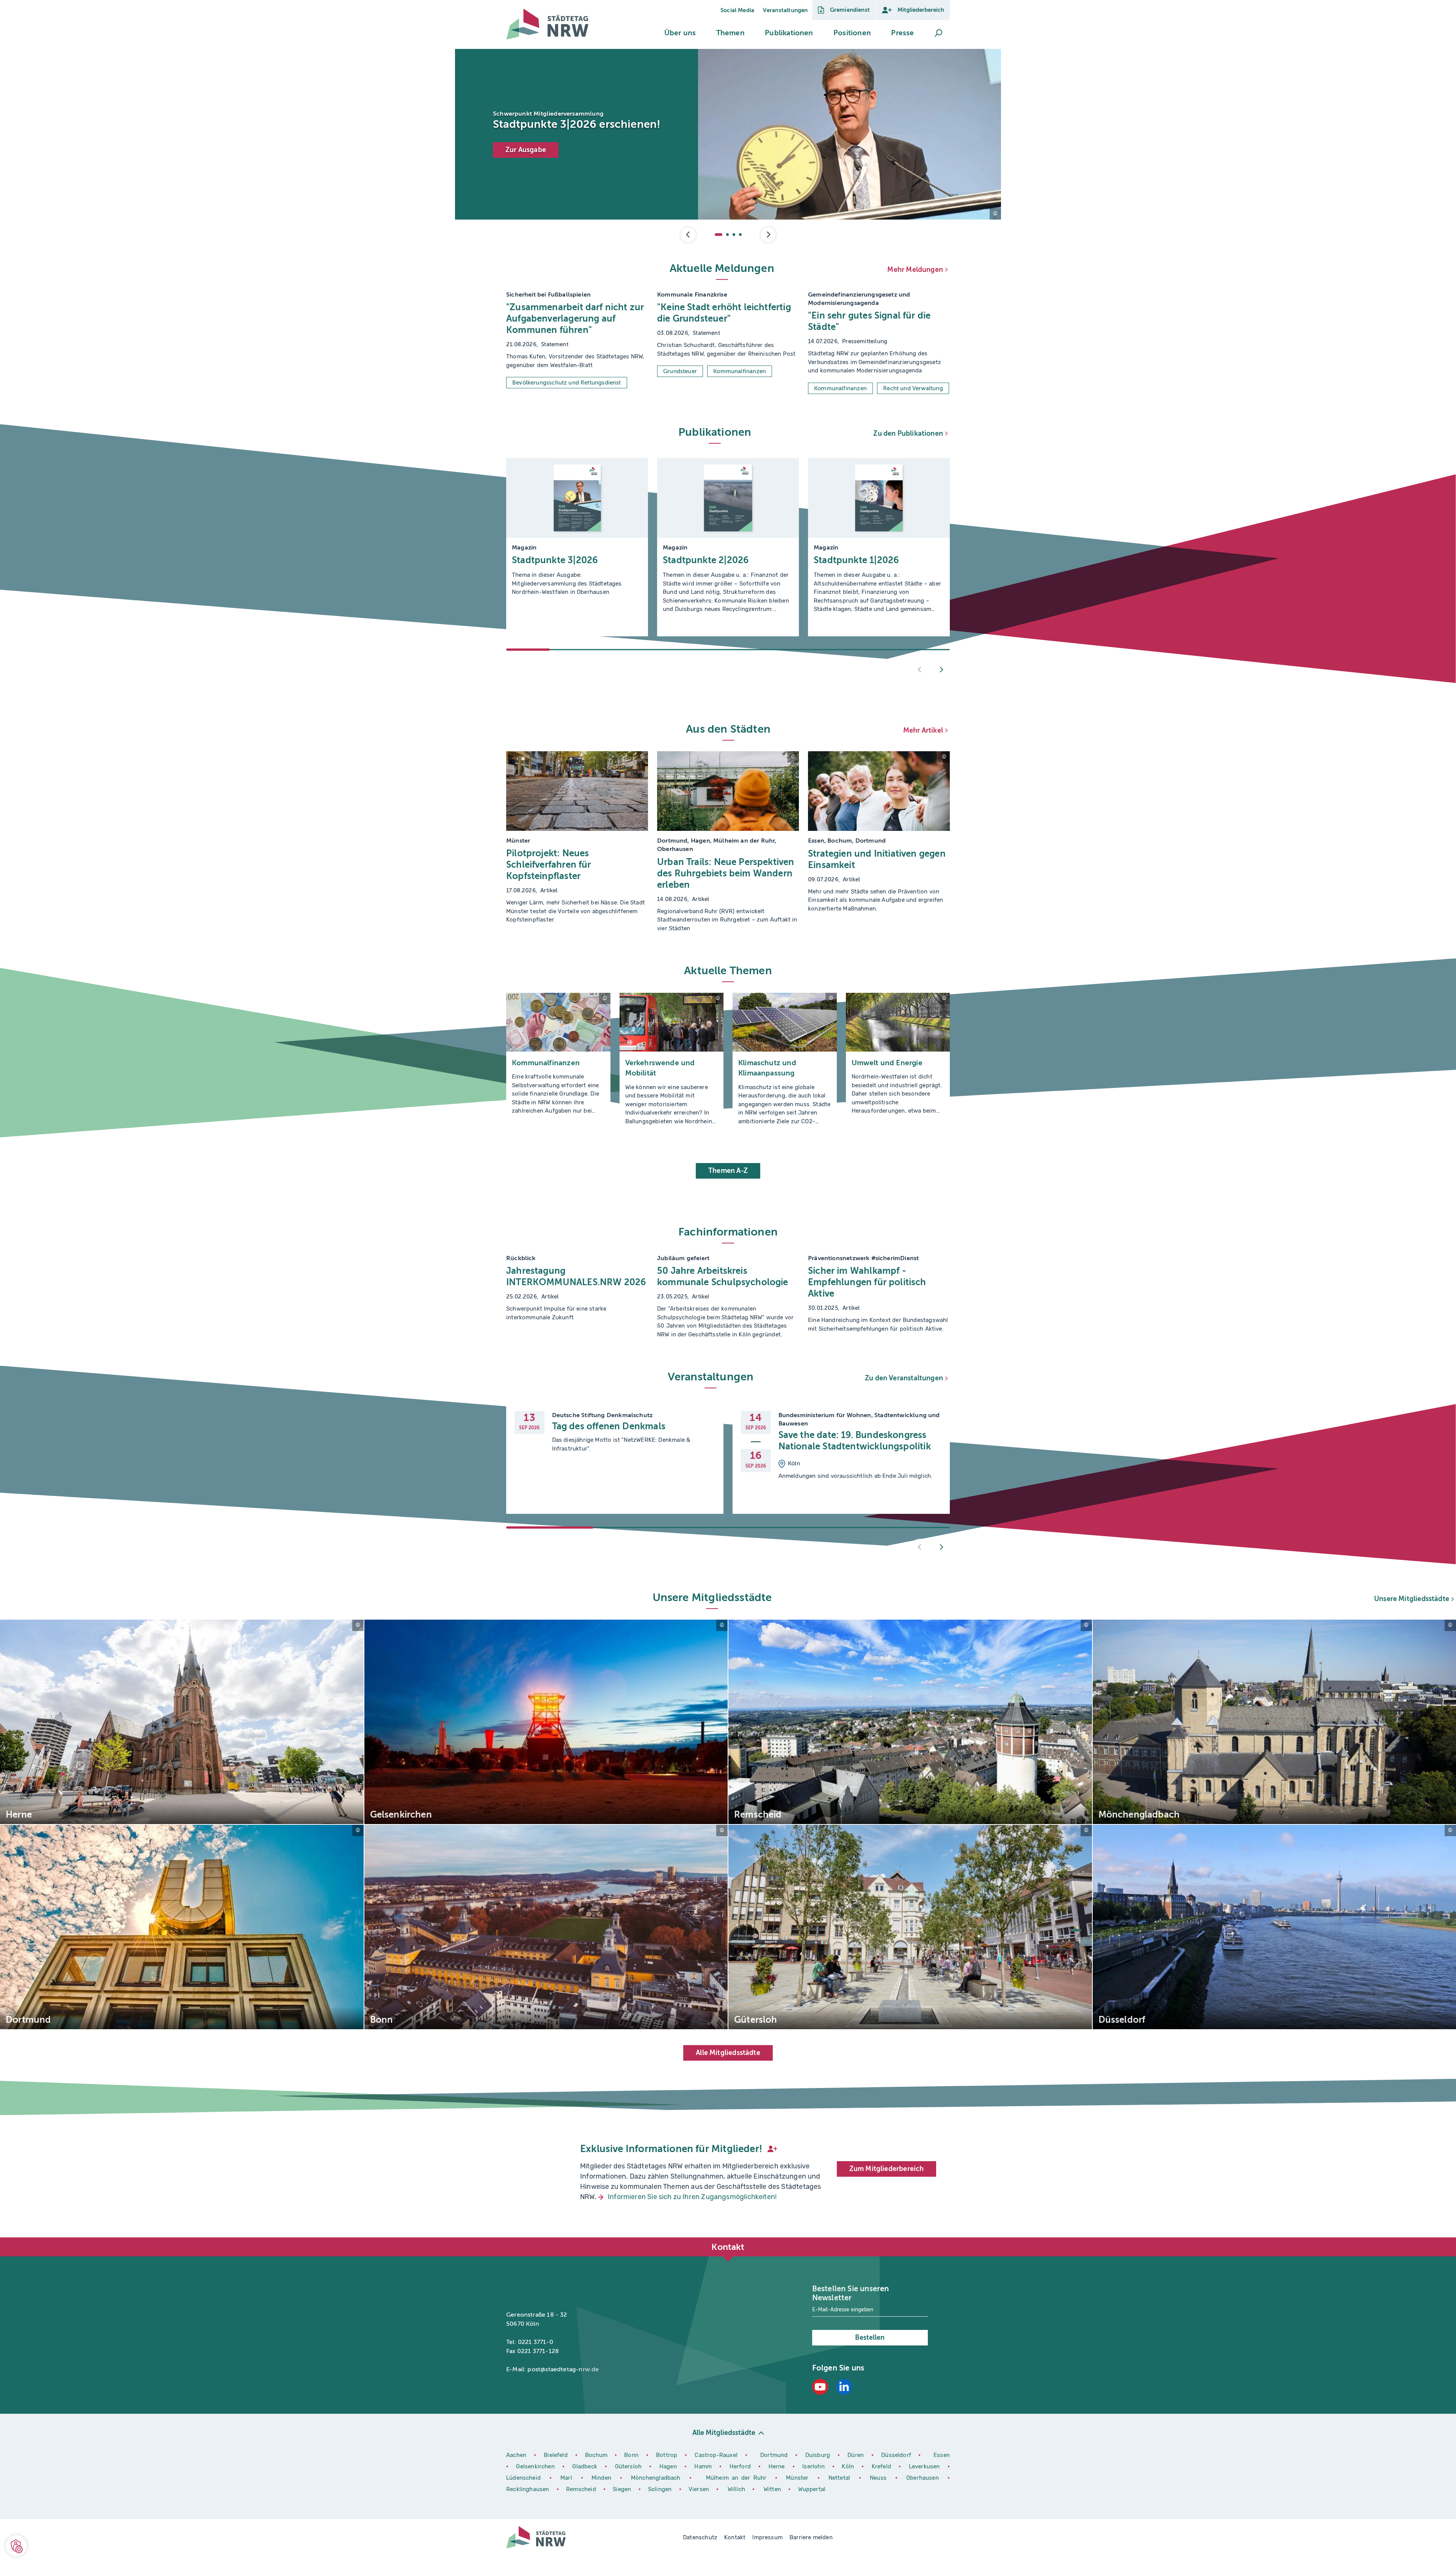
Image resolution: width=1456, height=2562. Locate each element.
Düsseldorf (896, 2455)
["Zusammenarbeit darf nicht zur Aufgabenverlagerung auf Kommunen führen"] (577, 342)
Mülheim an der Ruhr (738, 2478)
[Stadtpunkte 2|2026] (728, 547)
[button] (680, 33)
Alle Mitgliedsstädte (728, 2053)
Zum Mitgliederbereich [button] (887, 2169)
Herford (741, 2466)
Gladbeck (586, 2466)
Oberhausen (923, 2478)
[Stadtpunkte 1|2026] (879, 547)
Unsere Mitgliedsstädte (1412, 1599)
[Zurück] (920, 670)
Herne (778, 2466)
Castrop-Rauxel (717, 2455)
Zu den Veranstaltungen (904, 1378)
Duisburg (819, 2455)
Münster (799, 2478)
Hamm (704, 2466)
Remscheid (581, 2489)
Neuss (880, 2478)
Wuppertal (812, 2489)
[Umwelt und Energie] (898, 1062)
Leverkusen (925, 2466)
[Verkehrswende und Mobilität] (672, 1062)
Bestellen (870, 2338)
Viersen (699, 2489)
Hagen (669, 2466)
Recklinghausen (529, 2489)
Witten (773, 2489)
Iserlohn (813, 2466)
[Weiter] (941, 670)
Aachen (516, 2455)
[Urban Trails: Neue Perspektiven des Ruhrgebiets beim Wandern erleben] (728, 842)
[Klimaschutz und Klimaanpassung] (785, 1062)
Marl (566, 2478)
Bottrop (667, 2455)
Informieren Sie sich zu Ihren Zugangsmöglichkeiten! (692, 2197)
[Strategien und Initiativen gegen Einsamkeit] (879, 842)
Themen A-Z (728, 1171)
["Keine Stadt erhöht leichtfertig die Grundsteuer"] (728, 342)
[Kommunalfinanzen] (558, 1062)
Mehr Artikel (923, 730)
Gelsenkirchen (536, 2466)
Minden (601, 2478)
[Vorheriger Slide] (688, 235)
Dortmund (775, 2455)
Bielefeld (556, 2455)
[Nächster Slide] (768, 235)
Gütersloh (629, 2466)
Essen (942, 2455)
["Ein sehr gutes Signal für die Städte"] (879, 342)
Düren (857, 2455)
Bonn (632, 2455)
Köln (848, 2466)
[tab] (719, 235)
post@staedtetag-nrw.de (563, 2369)
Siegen (622, 2489)
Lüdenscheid (523, 2478)
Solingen (661, 2489)
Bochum (596, 2455)
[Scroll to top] (942, 2237)
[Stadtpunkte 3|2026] (577, 547)
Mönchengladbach (657, 2478)
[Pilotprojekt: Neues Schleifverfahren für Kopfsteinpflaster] (577, 842)
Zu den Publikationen (908, 433)
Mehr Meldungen (915, 270)
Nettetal (839, 2478)
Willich (737, 2489)
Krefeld (883, 2466)
